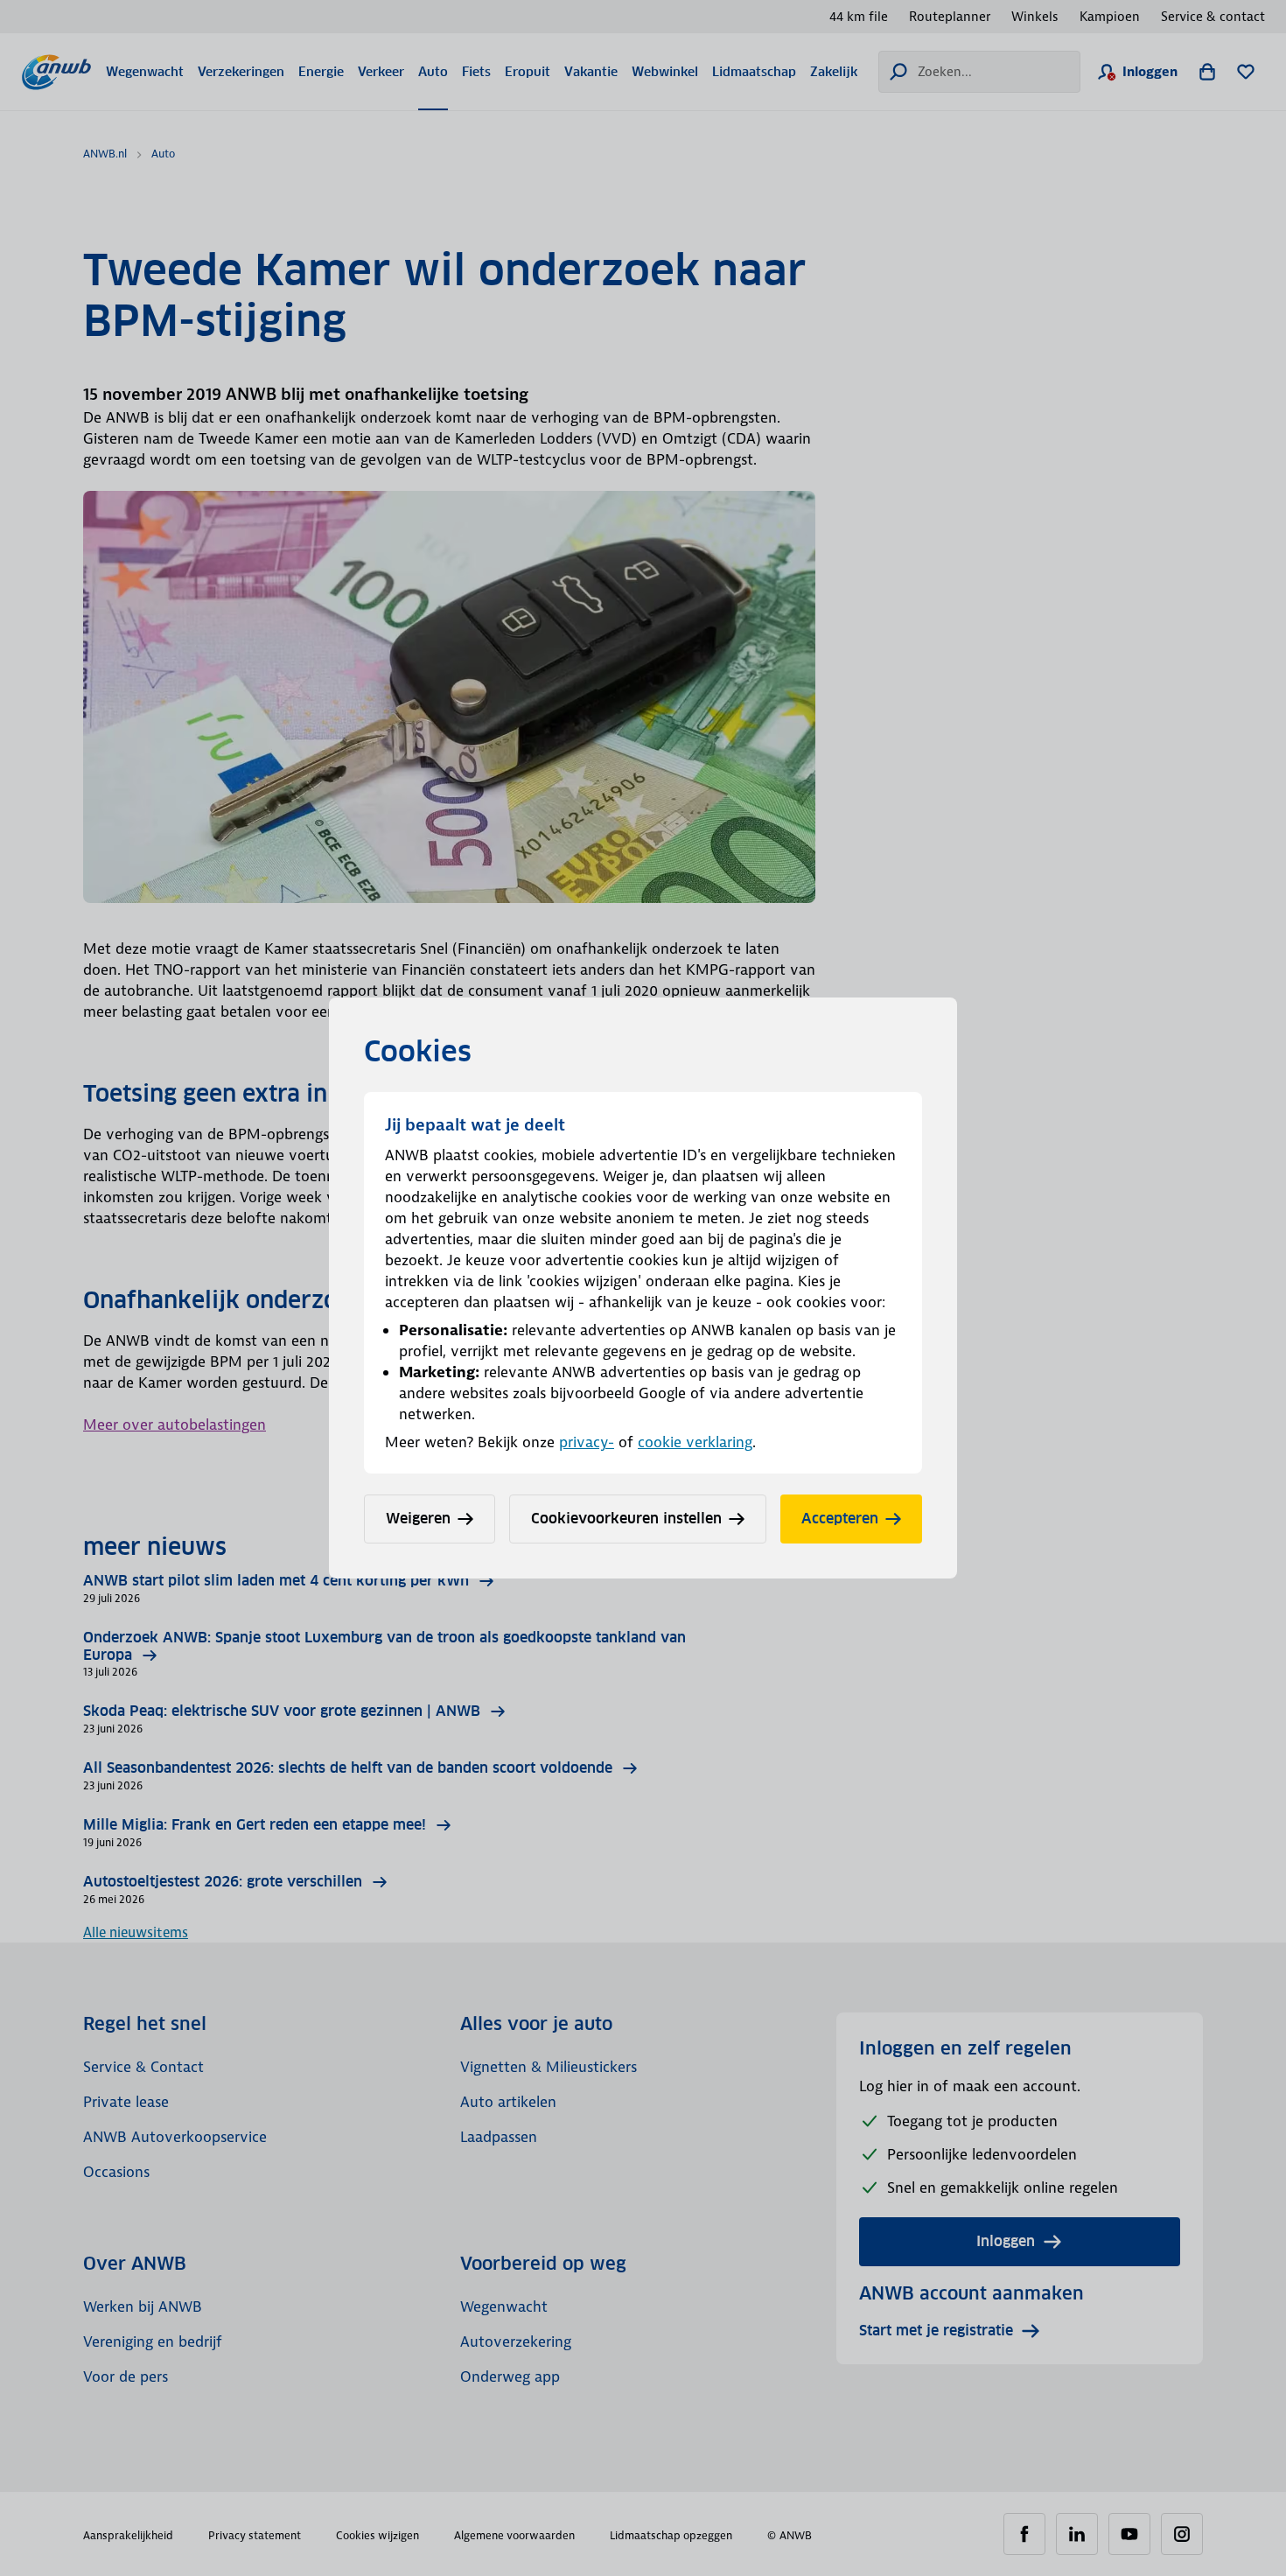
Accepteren (840, 1519)
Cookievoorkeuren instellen (626, 1519)
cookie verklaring (695, 1442)
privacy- (587, 1442)
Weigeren (418, 1519)
